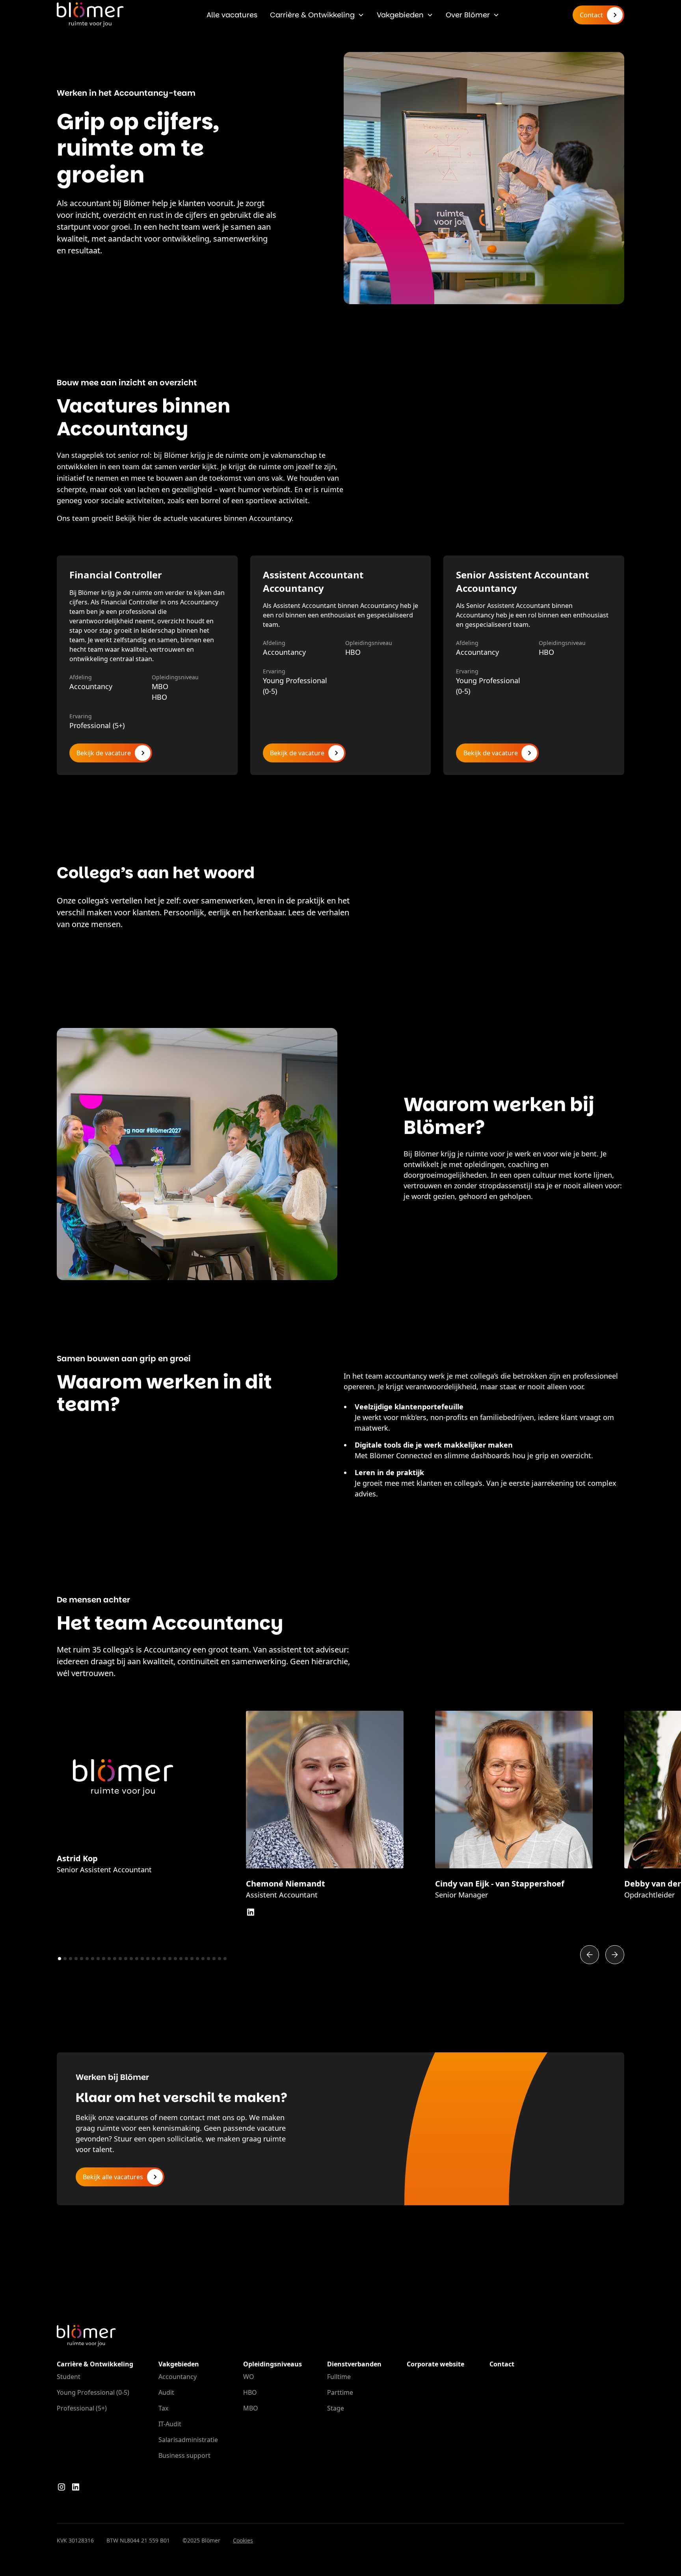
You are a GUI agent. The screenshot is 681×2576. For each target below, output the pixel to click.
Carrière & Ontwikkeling (312, 15)
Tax (163, 2408)
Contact (502, 2364)
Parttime (340, 2392)
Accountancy (178, 2377)
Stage (336, 2408)
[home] (90, 15)
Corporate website (435, 2364)
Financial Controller (116, 575)
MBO (251, 2408)
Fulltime (339, 2377)
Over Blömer (468, 15)
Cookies (243, 2540)
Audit (166, 2392)
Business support (184, 2455)
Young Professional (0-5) (93, 2392)
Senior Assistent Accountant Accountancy (522, 581)
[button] (317, 15)
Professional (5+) (82, 2408)
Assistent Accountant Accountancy (313, 581)
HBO (250, 2392)
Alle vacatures (232, 15)
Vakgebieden (400, 15)
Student (69, 2377)
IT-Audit (170, 2424)
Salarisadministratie (188, 2440)
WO (249, 2377)
